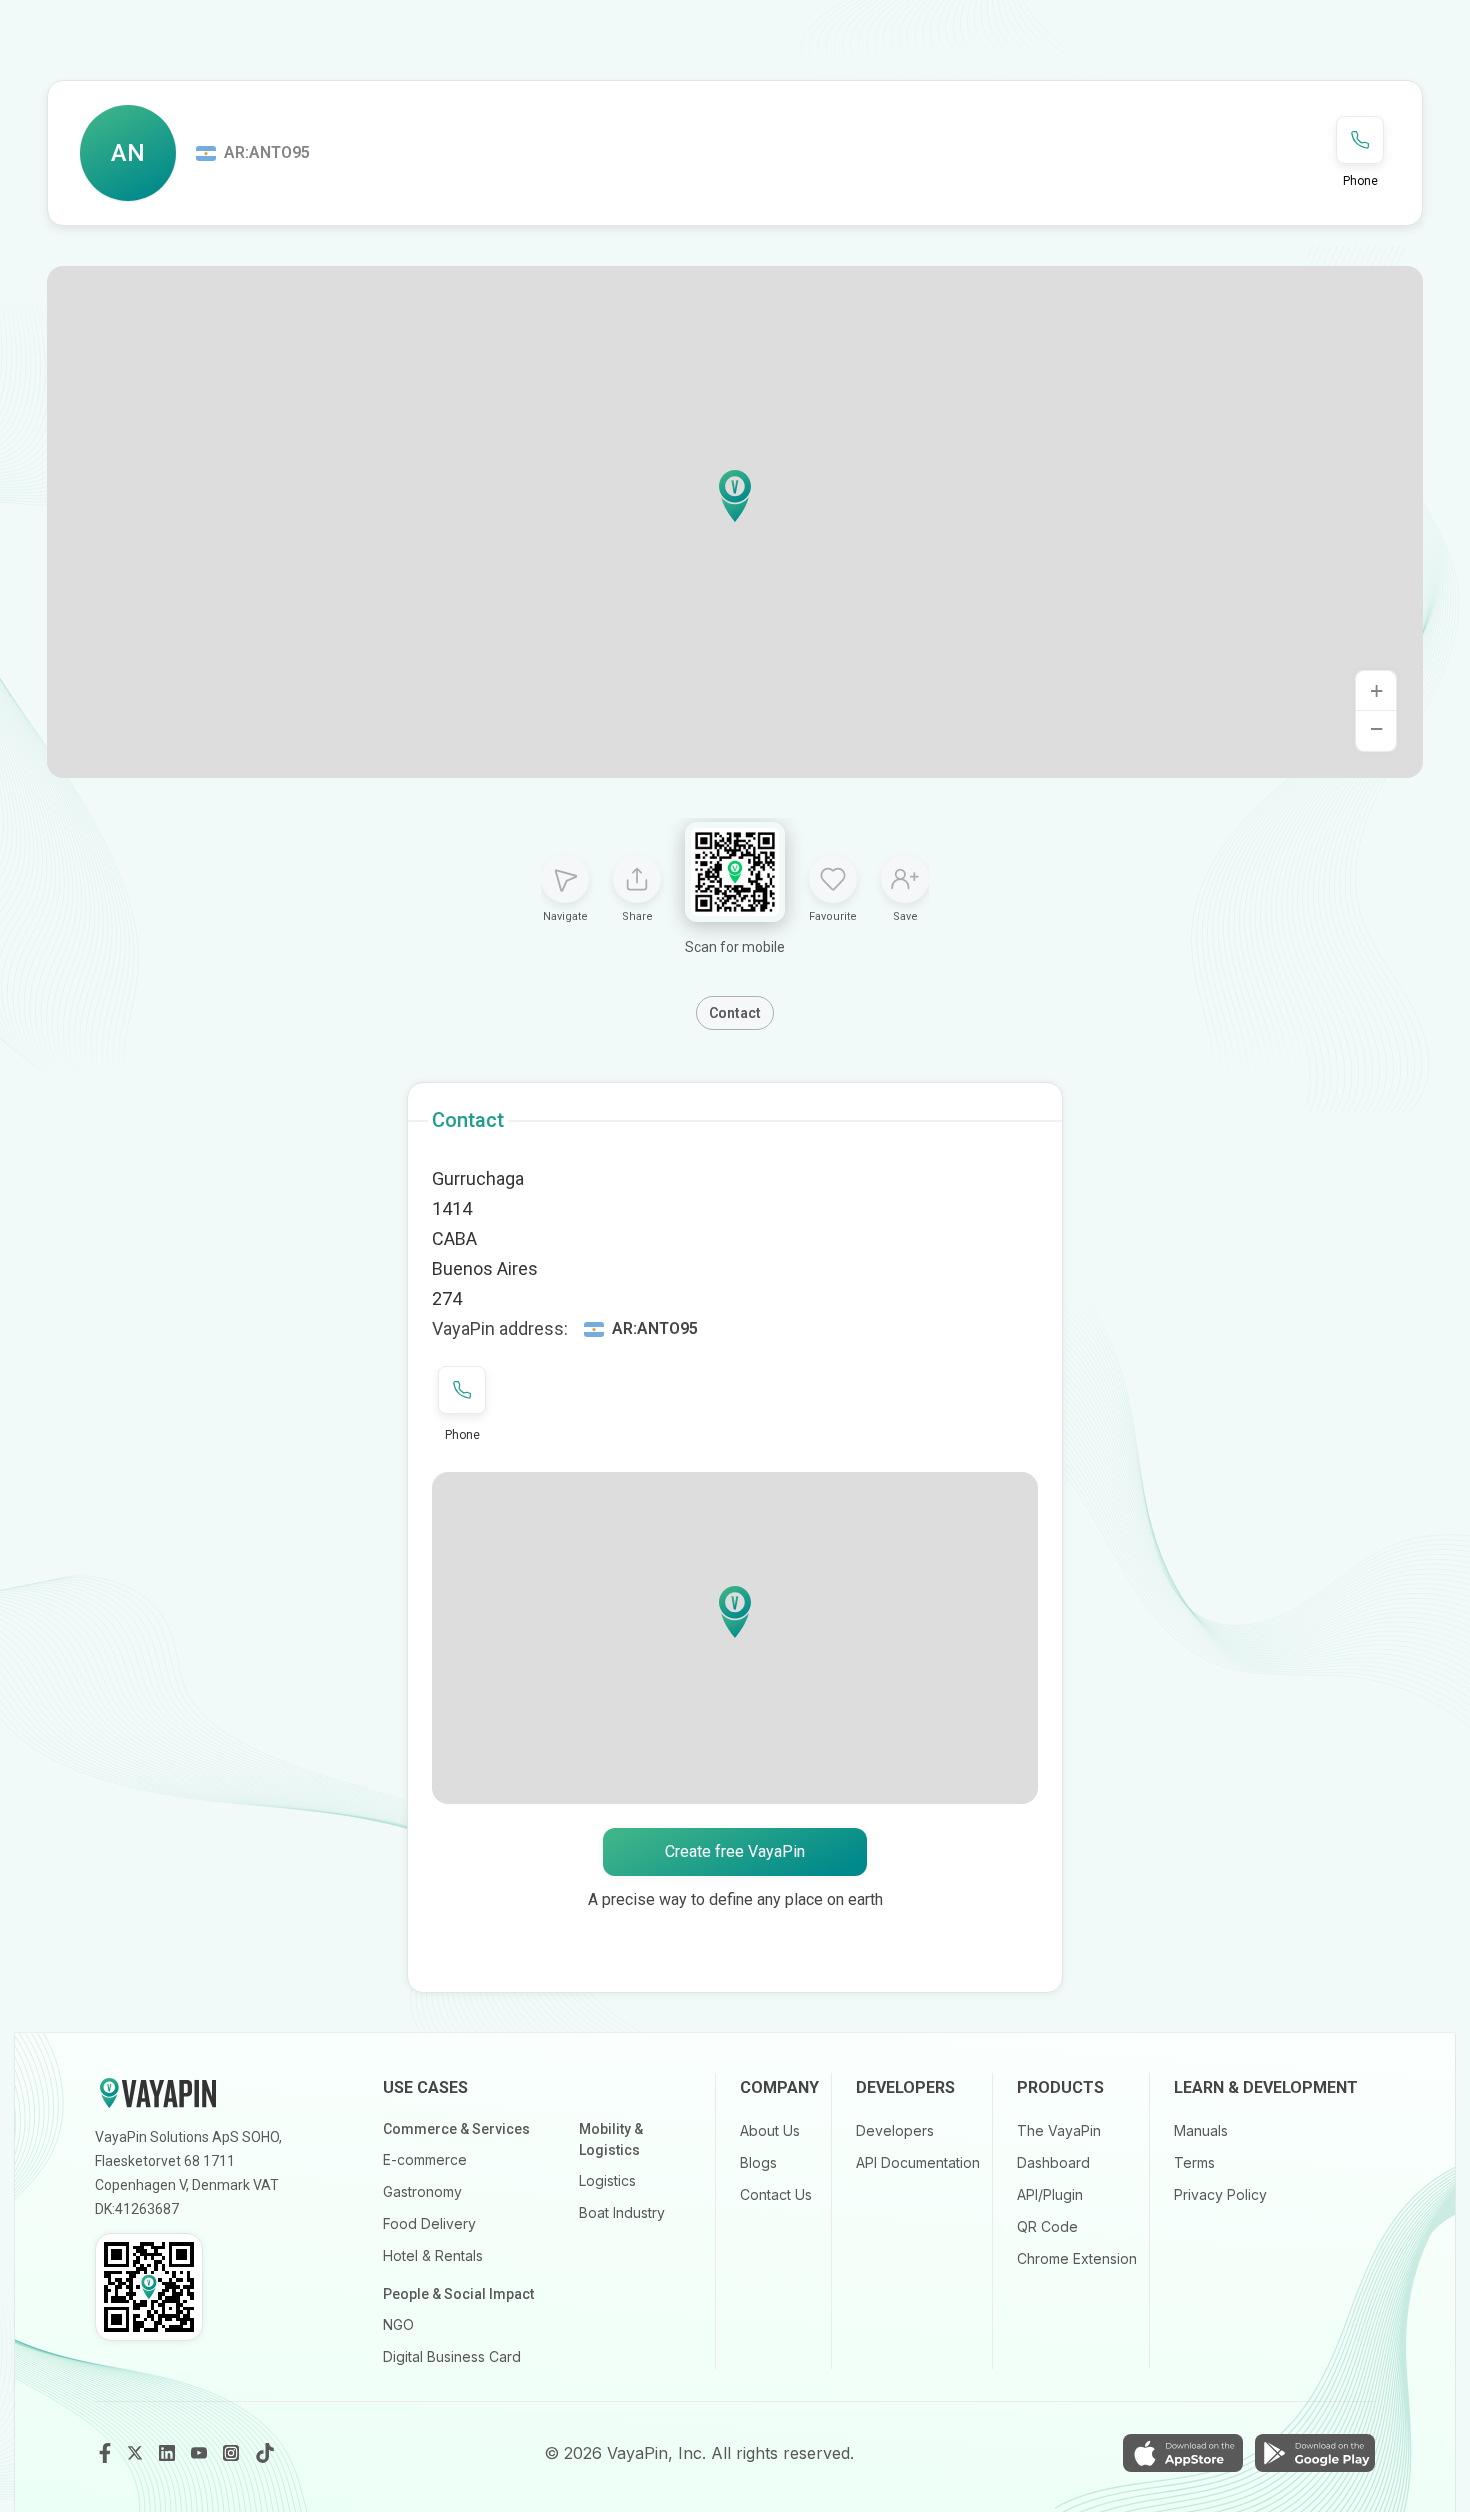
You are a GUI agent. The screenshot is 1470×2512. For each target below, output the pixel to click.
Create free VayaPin (735, 1851)
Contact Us (776, 2194)
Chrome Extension (1077, 2258)
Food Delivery (429, 2223)
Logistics (607, 2180)
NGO (398, 2324)
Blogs (758, 2162)
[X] (137, 2453)
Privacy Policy (1220, 2194)
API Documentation (918, 2162)
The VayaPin (1059, 2130)
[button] (735, 496)
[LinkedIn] (169, 2453)
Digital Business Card (452, 2356)
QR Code (1047, 2226)
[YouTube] (201, 2453)
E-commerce (425, 2159)
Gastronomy (422, 2191)
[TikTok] (265, 2453)
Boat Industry (622, 2212)
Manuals (1201, 2130)
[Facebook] (105, 2453)
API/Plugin (1050, 2194)
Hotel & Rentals (433, 2255)
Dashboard (1053, 2162)
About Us (770, 2130)
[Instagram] (233, 2453)
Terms (1194, 2162)
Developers (895, 2130)
